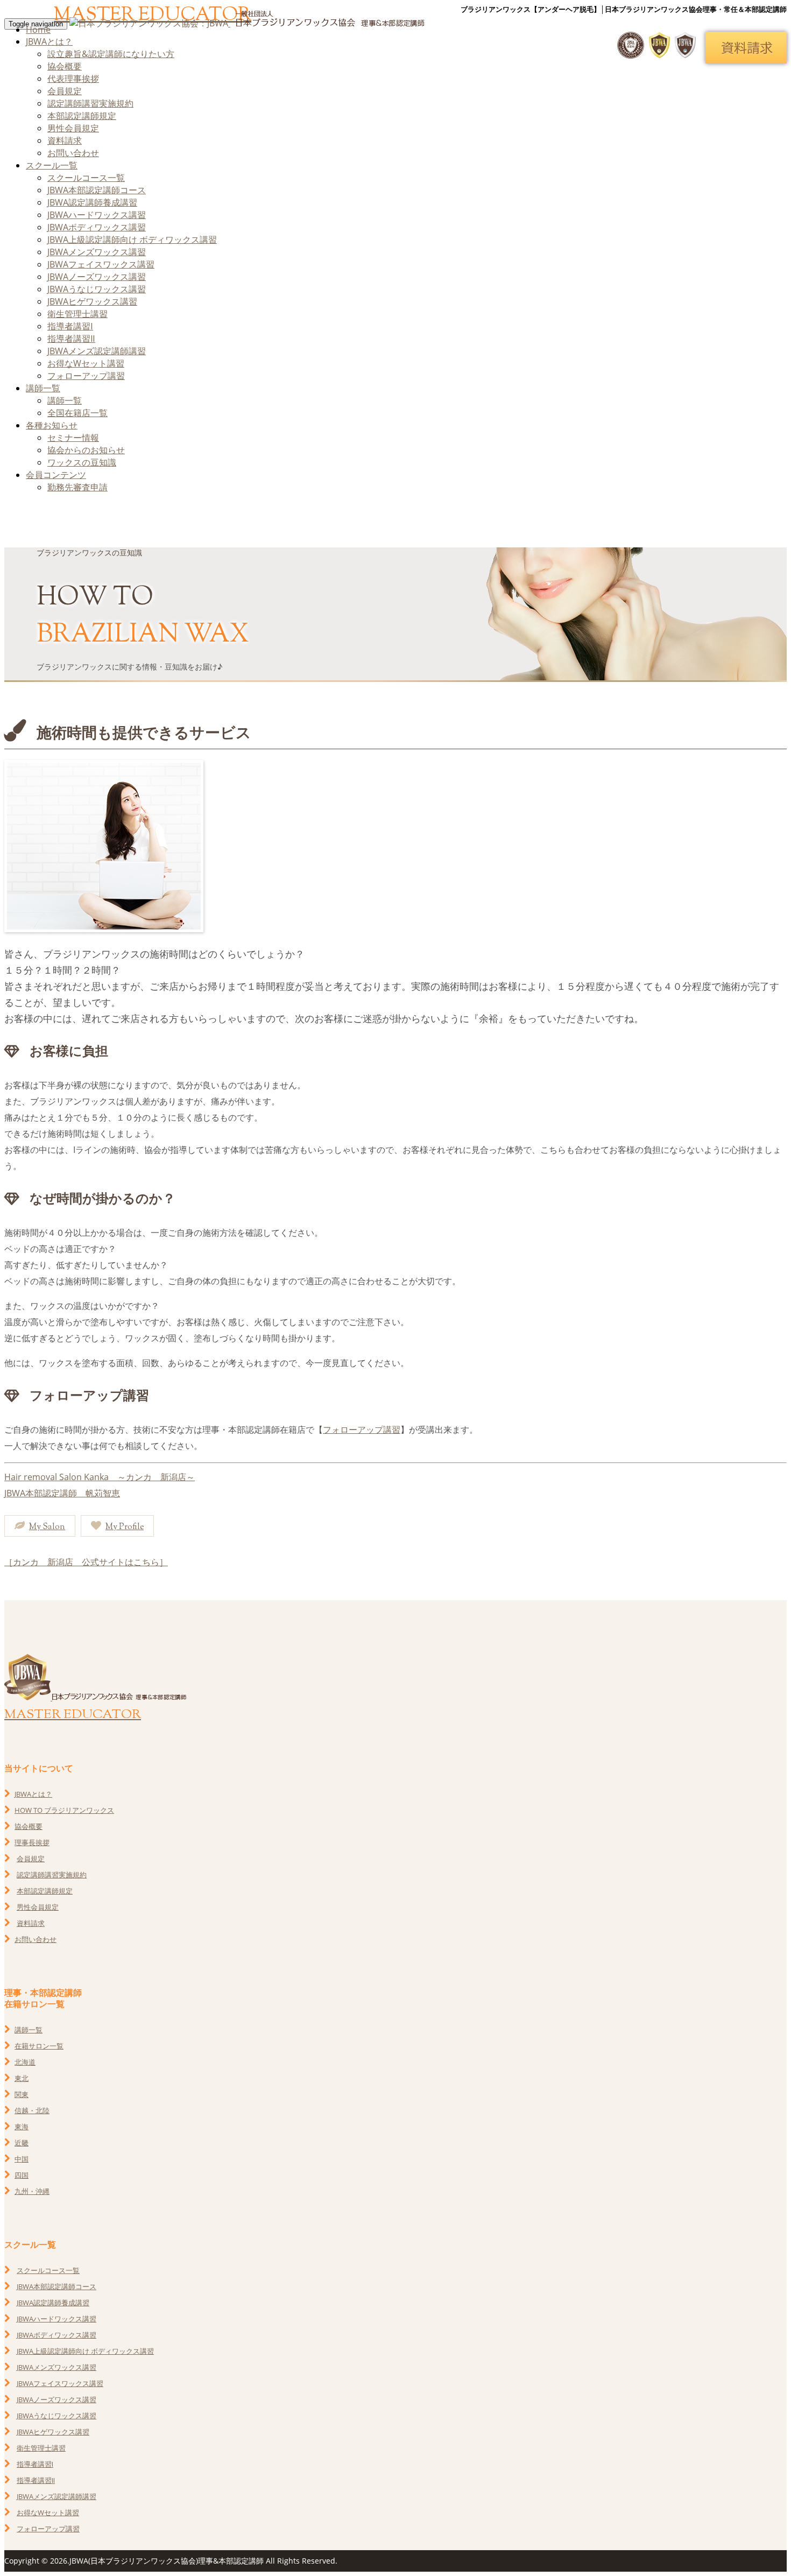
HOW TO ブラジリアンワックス (64, 1810)
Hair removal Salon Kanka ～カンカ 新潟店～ (100, 1477)
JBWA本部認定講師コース (97, 190)
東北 (22, 2078)
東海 (22, 2127)
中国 (22, 2159)
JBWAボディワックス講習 (97, 227)
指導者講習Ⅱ (71, 339)
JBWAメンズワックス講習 (97, 252)
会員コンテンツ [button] (56, 475)
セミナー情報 (73, 438)
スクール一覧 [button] (52, 165)
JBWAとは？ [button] (49, 41)
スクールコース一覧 (86, 178)
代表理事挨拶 (73, 79)
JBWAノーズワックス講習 (97, 277)
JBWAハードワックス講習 (97, 215)
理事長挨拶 (32, 1842)
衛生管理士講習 (77, 314)
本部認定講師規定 (82, 116)
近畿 (22, 2143)
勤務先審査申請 (77, 487)
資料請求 (65, 140)
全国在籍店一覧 (77, 413)
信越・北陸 (32, 2110)
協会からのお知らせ (86, 450)
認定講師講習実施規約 (90, 103)
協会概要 (65, 66)
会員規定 (65, 91)
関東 (22, 2094)
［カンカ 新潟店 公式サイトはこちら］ (86, 1562)
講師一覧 (65, 400)
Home (38, 30)
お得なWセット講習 (86, 363)
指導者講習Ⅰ (70, 326)
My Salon (47, 1527)
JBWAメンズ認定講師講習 (97, 351)
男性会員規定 (73, 128)
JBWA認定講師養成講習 (92, 202)
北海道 (25, 2062)
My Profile (125, 1527)
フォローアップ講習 (86, 376)
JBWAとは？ (33, 1794)
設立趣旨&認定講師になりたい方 (111, 54)
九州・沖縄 (32, 2191)
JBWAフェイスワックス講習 (101, 264)
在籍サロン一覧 (39, 2046)
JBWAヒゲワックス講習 (92, 301)
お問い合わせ (73, 153)
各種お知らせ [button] (52, 425)
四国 (22, 2175)
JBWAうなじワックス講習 (97, 289)
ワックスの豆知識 (82, 462)
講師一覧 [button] (43, 388)
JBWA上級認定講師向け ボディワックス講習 (132, 240)
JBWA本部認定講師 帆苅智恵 (62, 1493)
